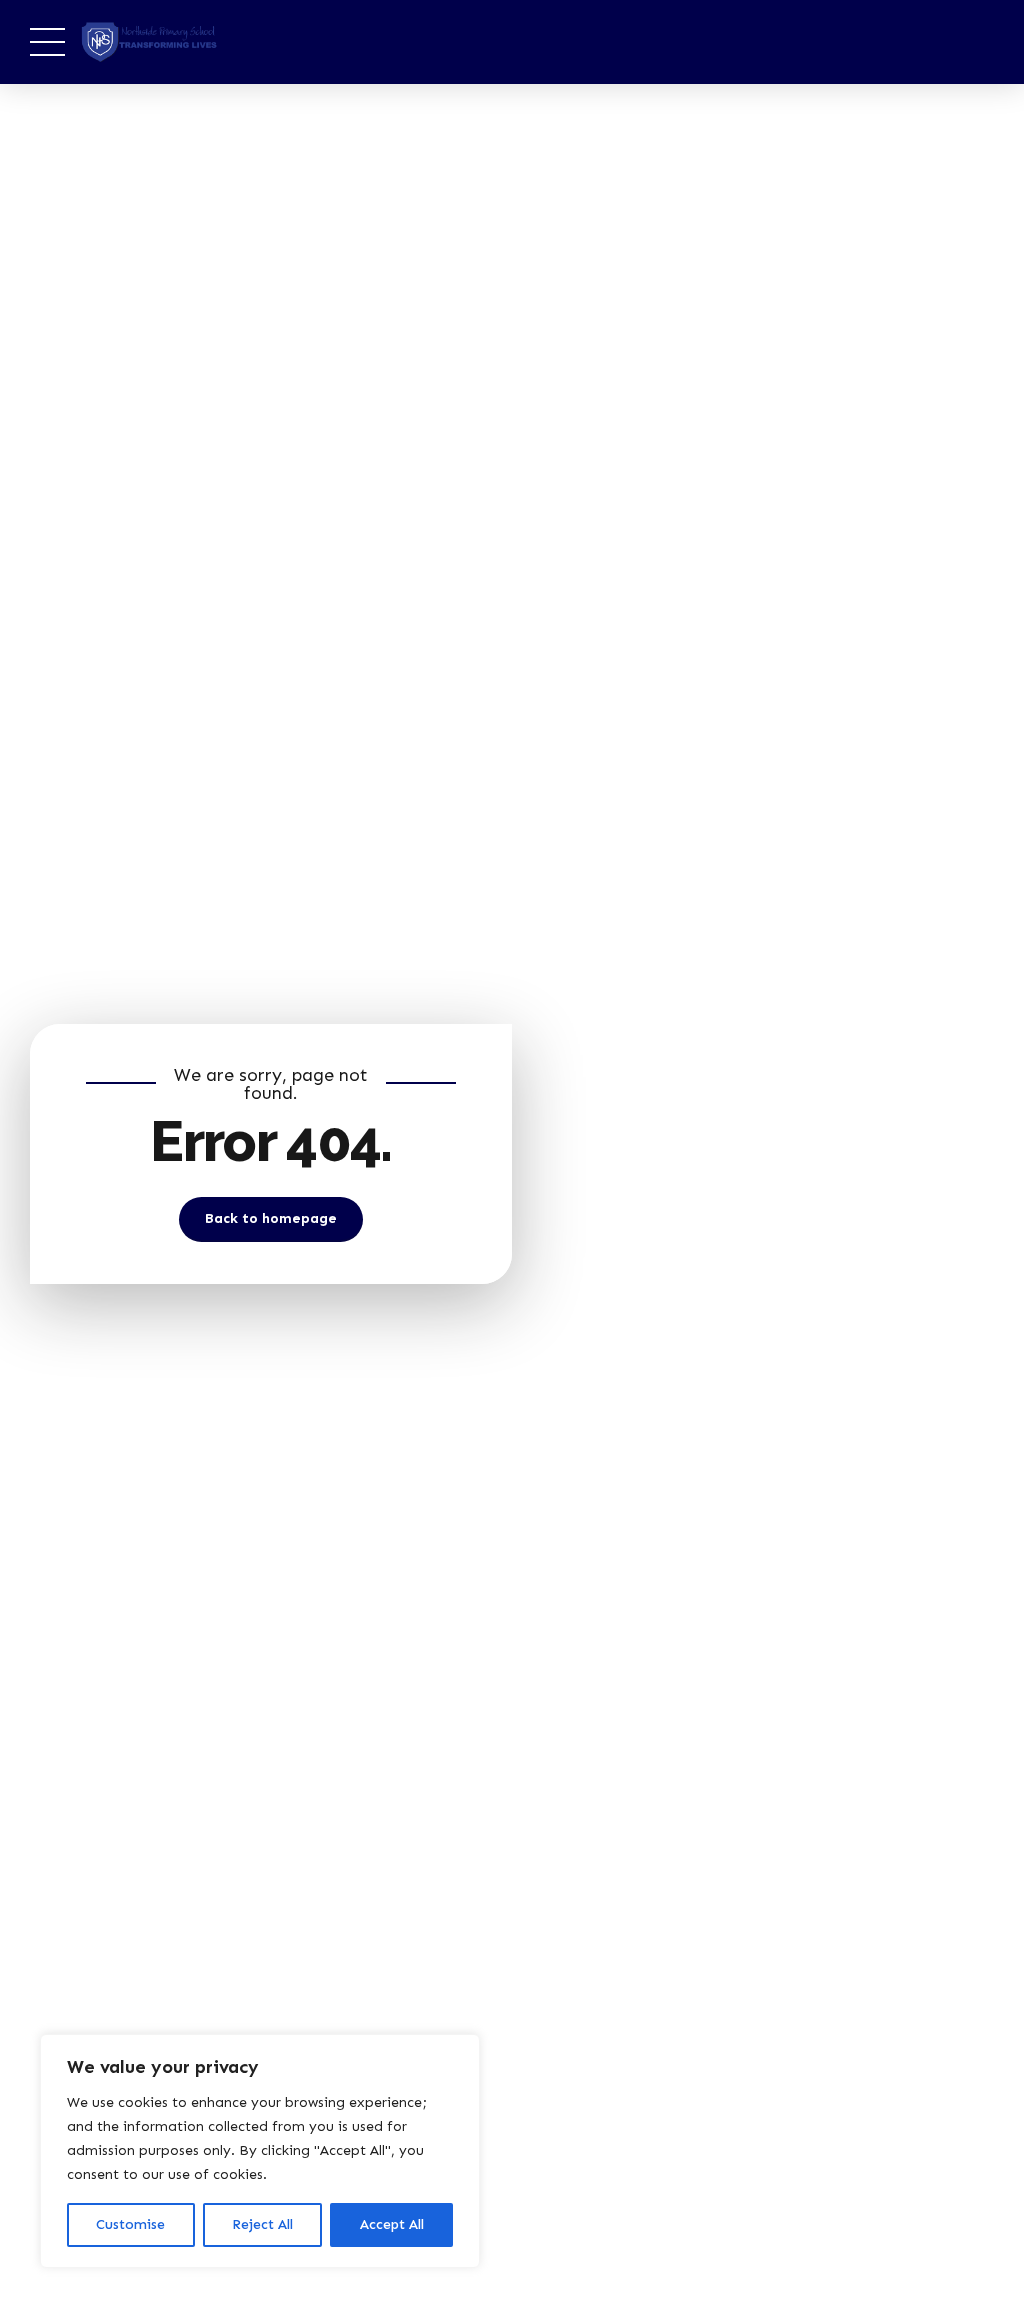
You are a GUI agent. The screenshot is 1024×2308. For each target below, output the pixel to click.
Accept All (392, 2224)
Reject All (262, 2224)
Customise (130, 2224)
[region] (260, 2151)
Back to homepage (271, 1218)
